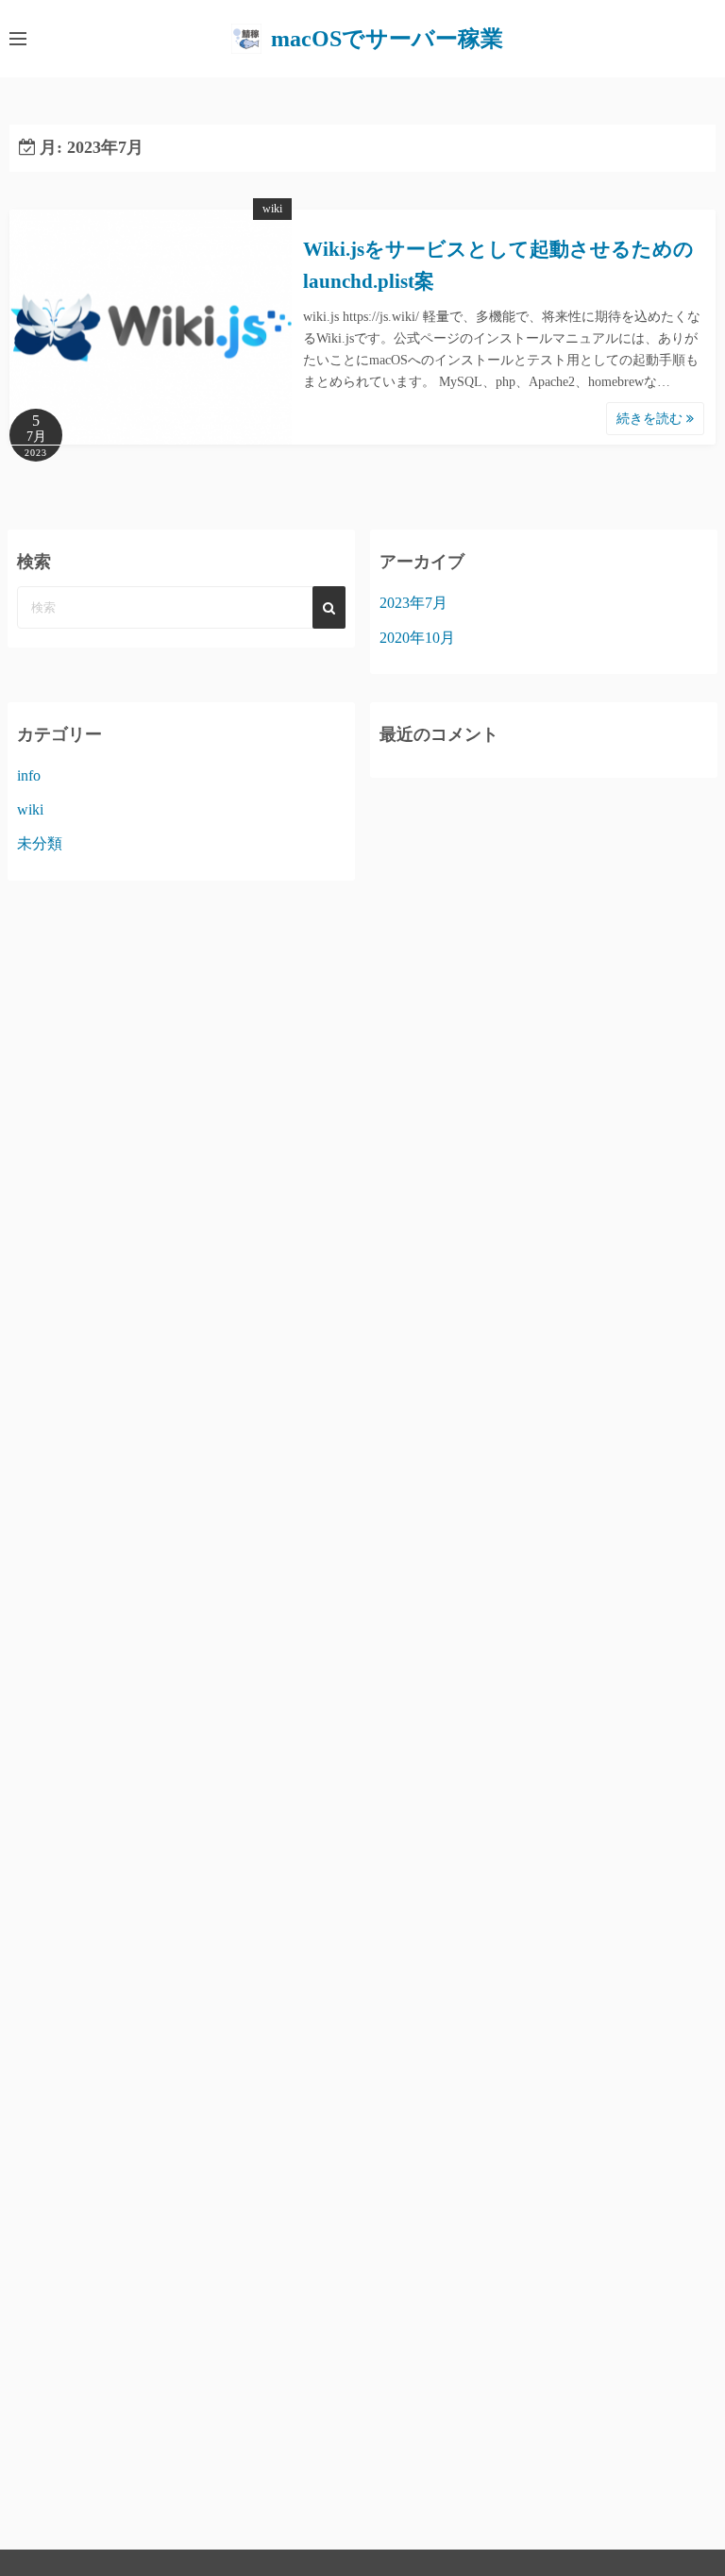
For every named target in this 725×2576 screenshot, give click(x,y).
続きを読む (651, 419)
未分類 (40, 843)
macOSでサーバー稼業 (387, 39)
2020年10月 (417, 638)
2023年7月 (413, 603)
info (29, 775)
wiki (272, 209)
